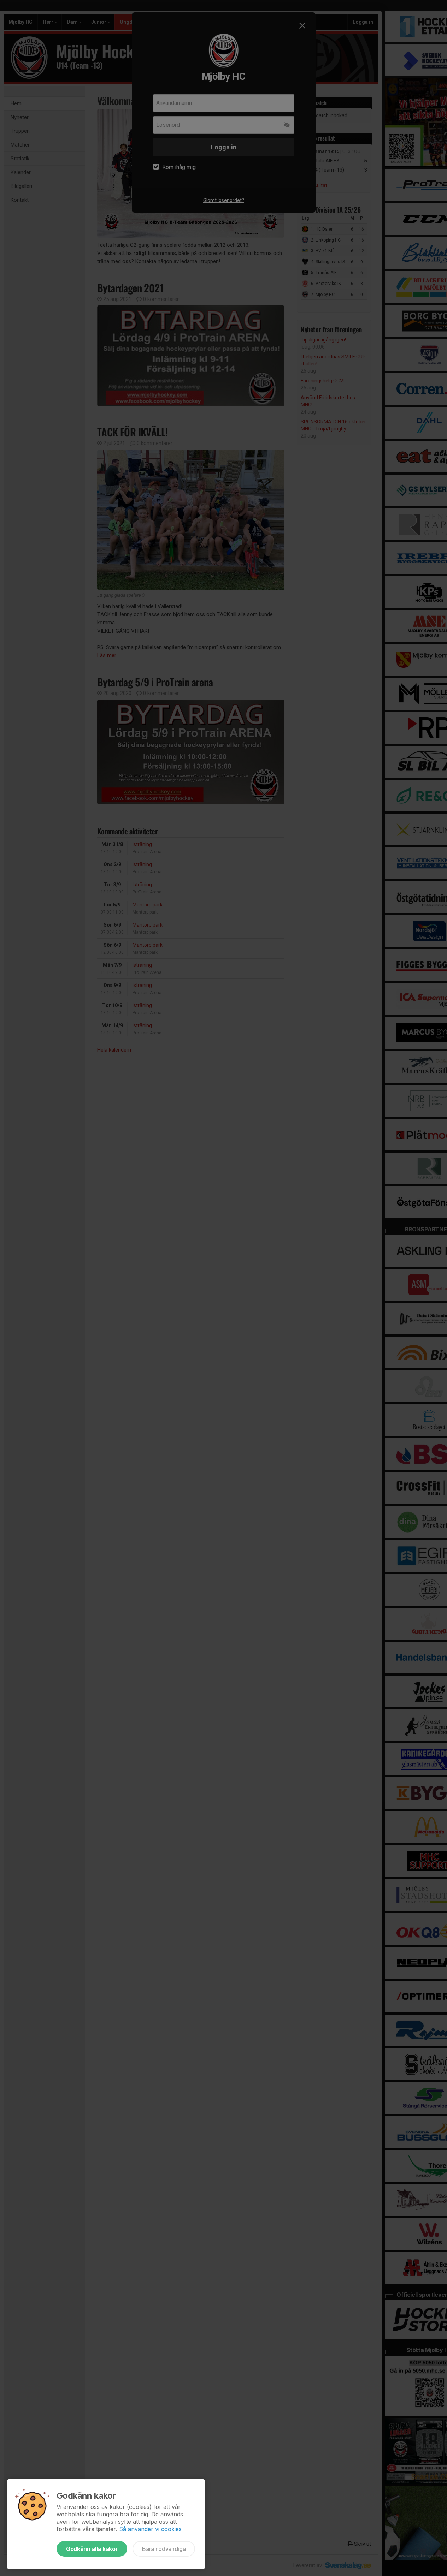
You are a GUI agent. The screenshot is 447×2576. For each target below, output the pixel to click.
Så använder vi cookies (150, 2529)
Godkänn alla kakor (92, 2549)
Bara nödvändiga (164, 2549)
